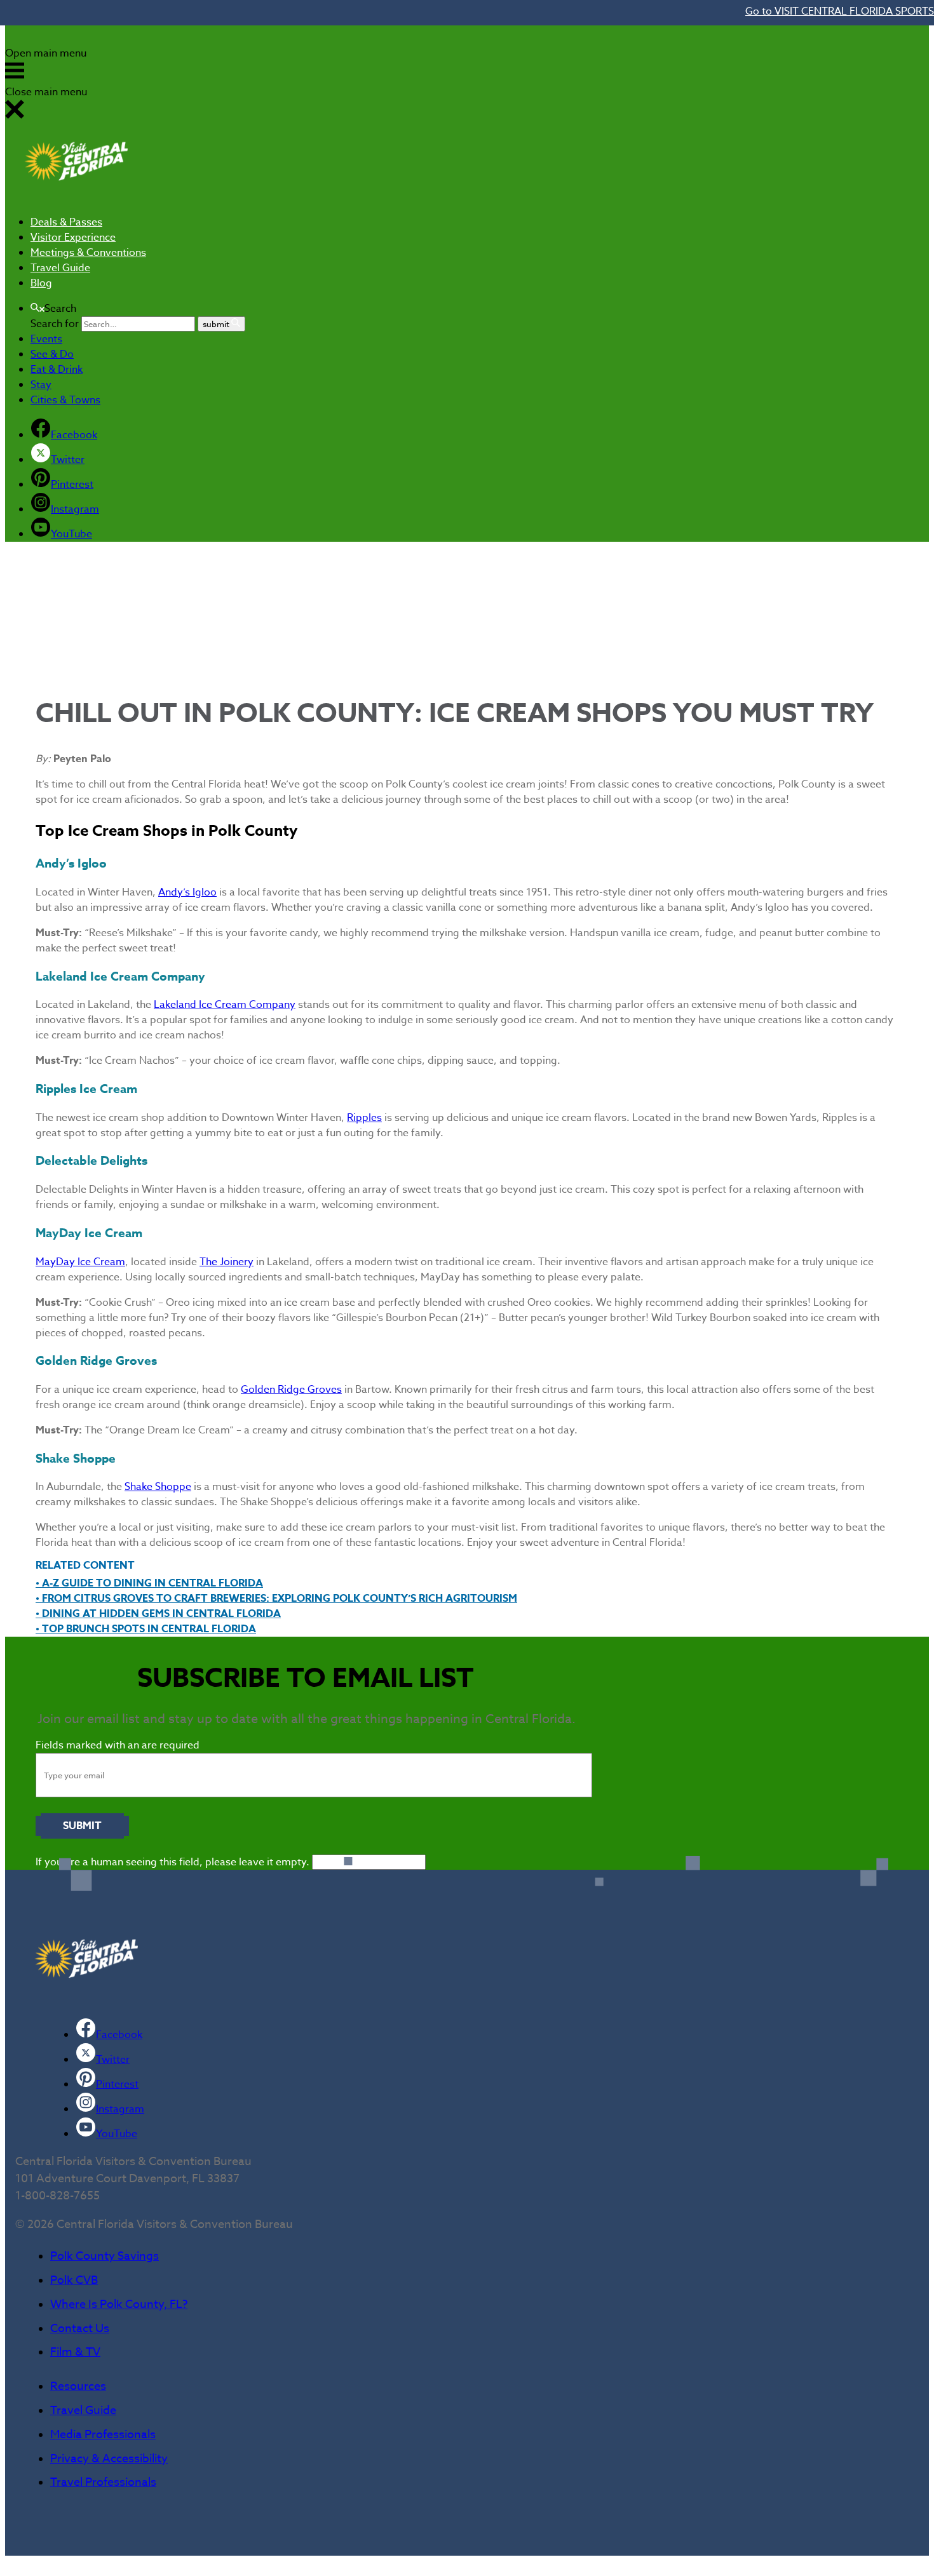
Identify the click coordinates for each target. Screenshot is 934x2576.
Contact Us (80, 2329)
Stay (41, 385)
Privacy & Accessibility (109, 2459)
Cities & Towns (65, 400)
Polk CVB (74, 2280)
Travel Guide (60, 268)
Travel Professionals (103, 2482)
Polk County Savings (105, 2256)
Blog (41, 283)
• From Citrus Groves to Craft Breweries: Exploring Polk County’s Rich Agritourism (276, 1599)
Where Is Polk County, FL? (119, 2304)
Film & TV (75, 2352)
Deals (66, 222)
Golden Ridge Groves (291, 1390)
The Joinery (227, 1262)
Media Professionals (103, 2435)
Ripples (364, 1118)
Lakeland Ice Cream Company (225, 1005)
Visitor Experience (73, 238)
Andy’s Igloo (187, 892)
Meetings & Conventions (88, 253)
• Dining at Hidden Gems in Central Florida (158, 1614)
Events (46, 339)
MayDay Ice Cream (80, 1262)
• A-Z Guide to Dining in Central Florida (149, 1583)
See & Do (52, 354)
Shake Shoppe (158, 1487)
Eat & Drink (57, 370)
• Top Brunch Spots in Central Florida (146, 1629)
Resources (78, 2386)
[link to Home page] (76, 197)
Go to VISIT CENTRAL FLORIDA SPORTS (840, 11)
